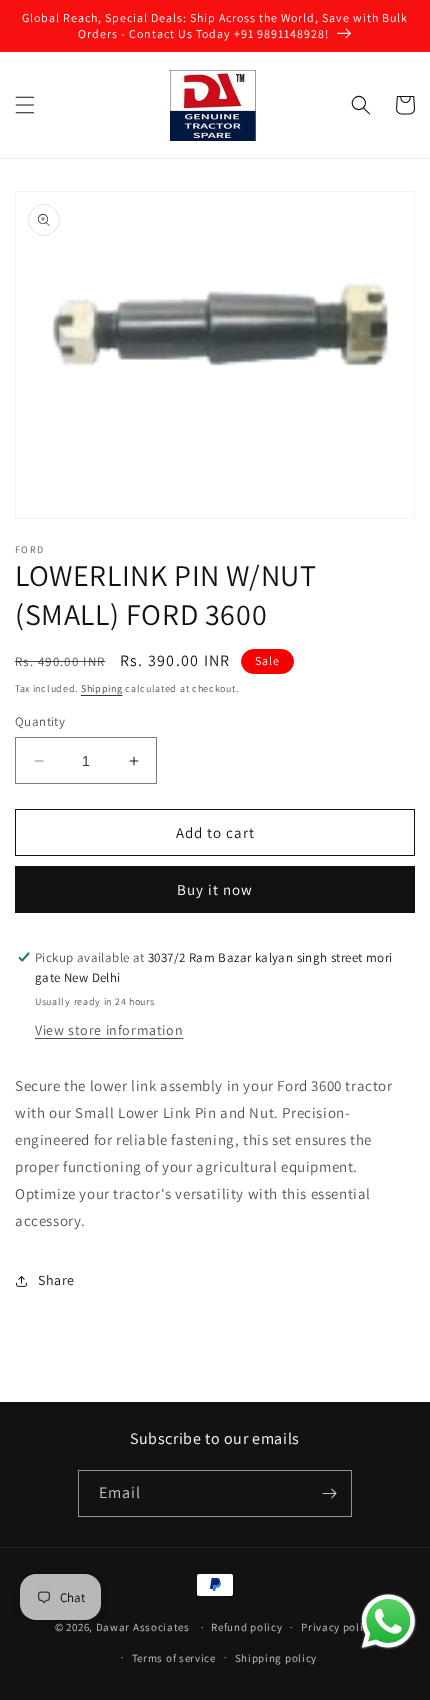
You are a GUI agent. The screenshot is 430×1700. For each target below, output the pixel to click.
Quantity (40, 721)
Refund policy (246, 1627)
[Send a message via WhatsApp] (388, 1621)
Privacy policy (338, 1627)
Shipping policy (276, 1658)
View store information (109, 1030)
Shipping (102, 688)
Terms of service (174, 1658)
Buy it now (215, 889)
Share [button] (56, 1280)
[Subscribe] (329, 1493)
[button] (25, 105)
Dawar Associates (143, 1627)
